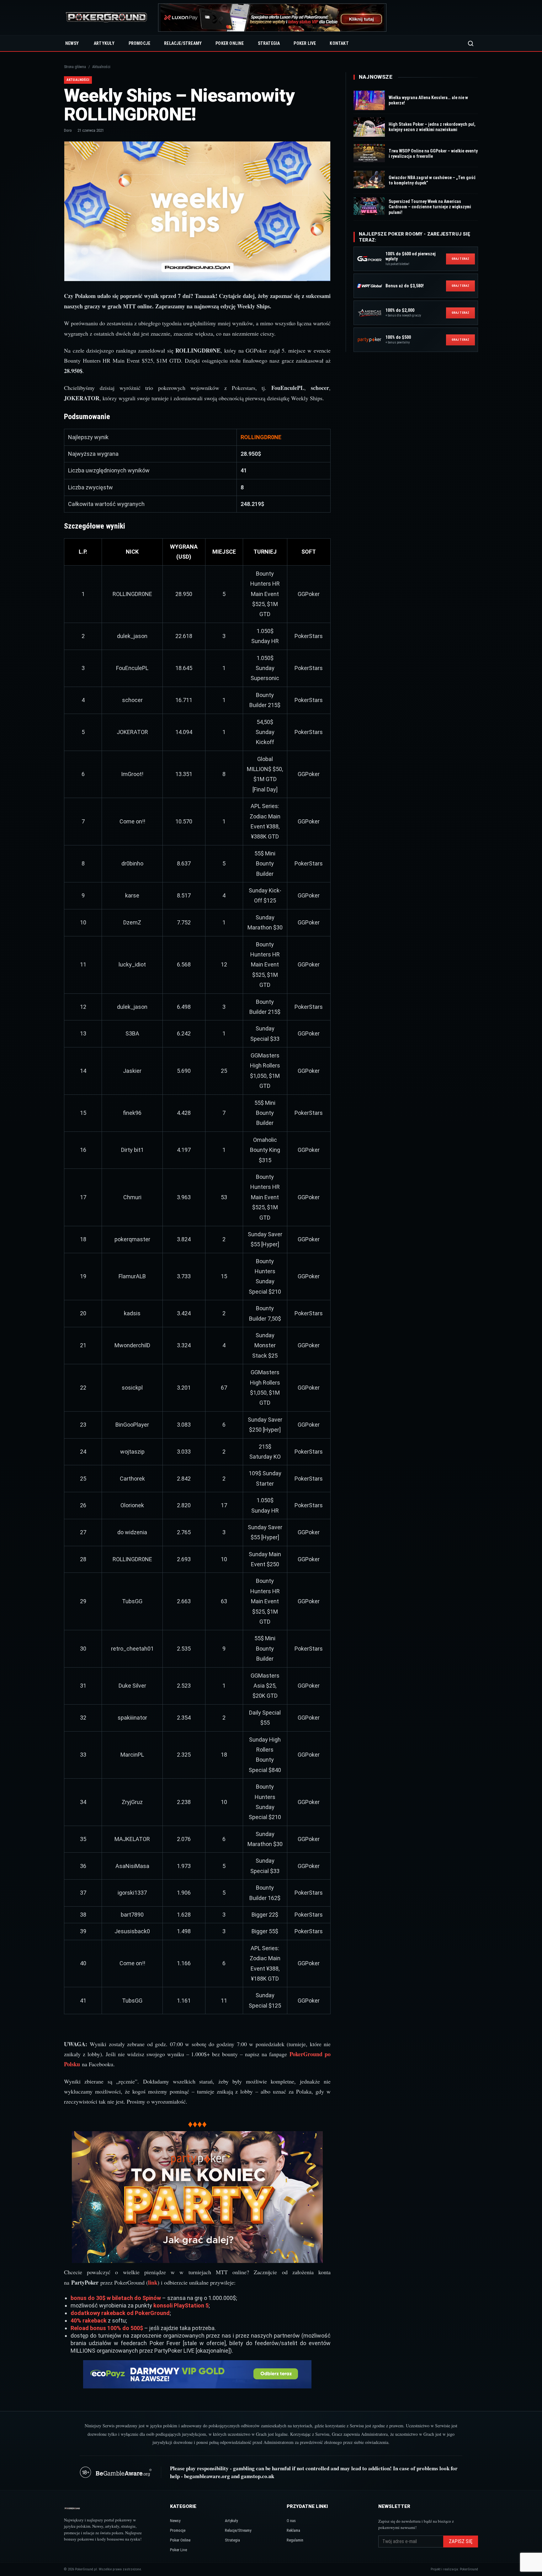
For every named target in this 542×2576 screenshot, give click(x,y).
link (153, 2282)
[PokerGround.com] (106, 18)
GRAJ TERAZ (460, 259)
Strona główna (75, 67)
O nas (291, 2521)
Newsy (72, 43)
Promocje (140, 43)
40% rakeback (89, 2321)
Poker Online (230, 43)
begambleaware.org (207, 2476)
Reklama (293, 2530)
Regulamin (295, 2540)
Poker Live (305, 43)
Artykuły (104, 43)
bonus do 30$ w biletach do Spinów (116, 2298)
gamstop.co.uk (258, 2476)
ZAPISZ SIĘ (461, 2541)
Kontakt (339, 43)
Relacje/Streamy (183, 43)
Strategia (269, 43)
